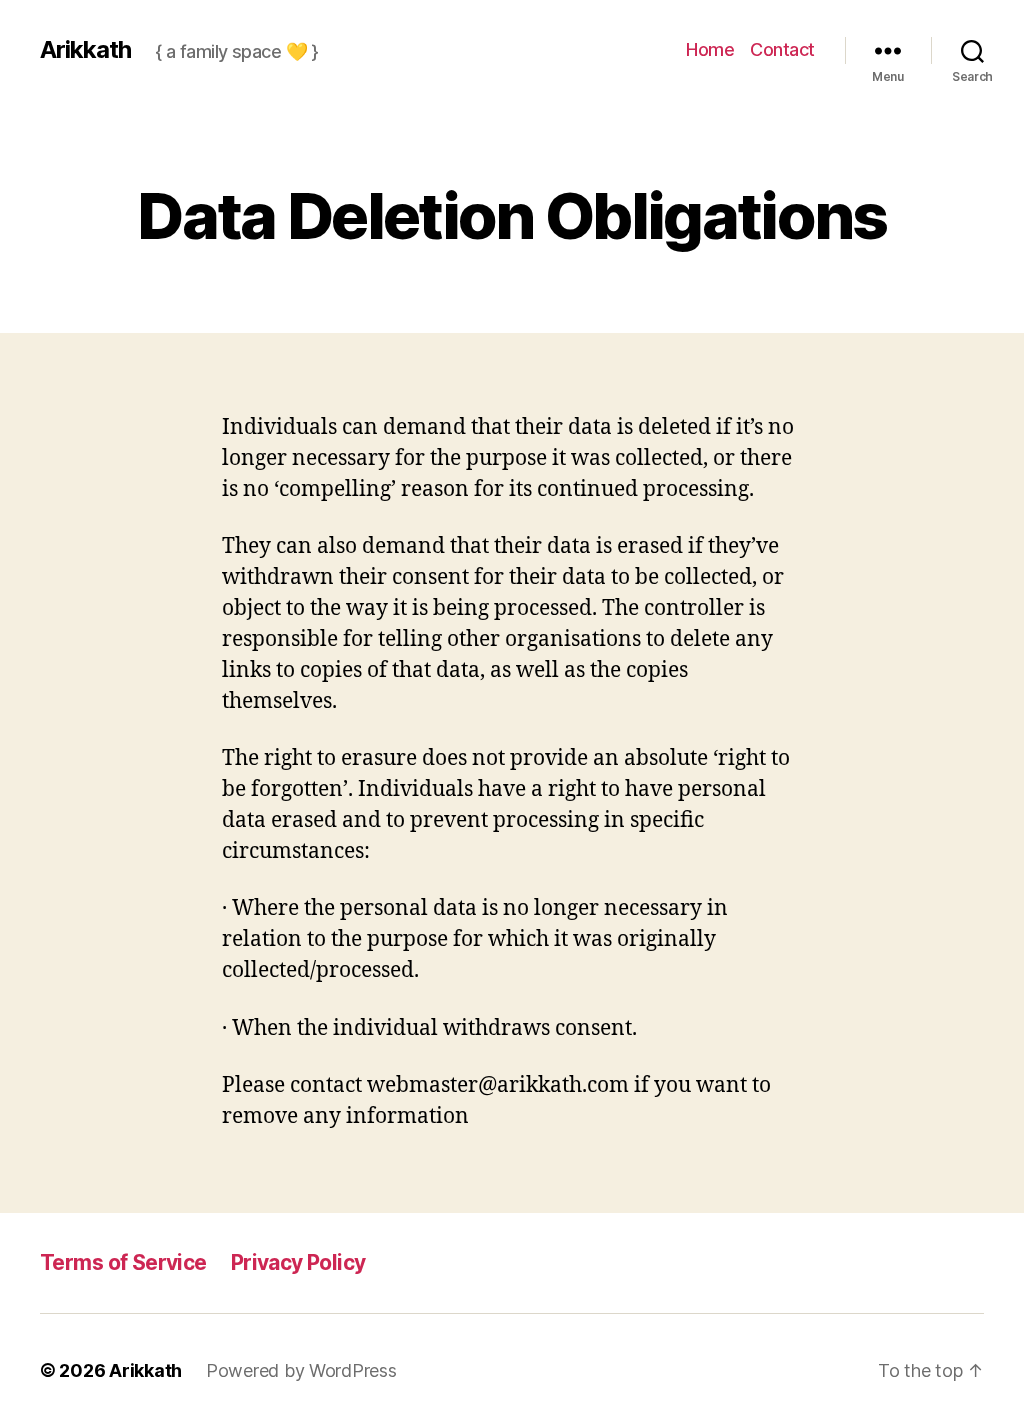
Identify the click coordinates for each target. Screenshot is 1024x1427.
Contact (782, 49)
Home (710, 49)
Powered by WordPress (301, 1370)
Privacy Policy (298, 1262)
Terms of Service (123, 1262)
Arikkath (85, 50)
